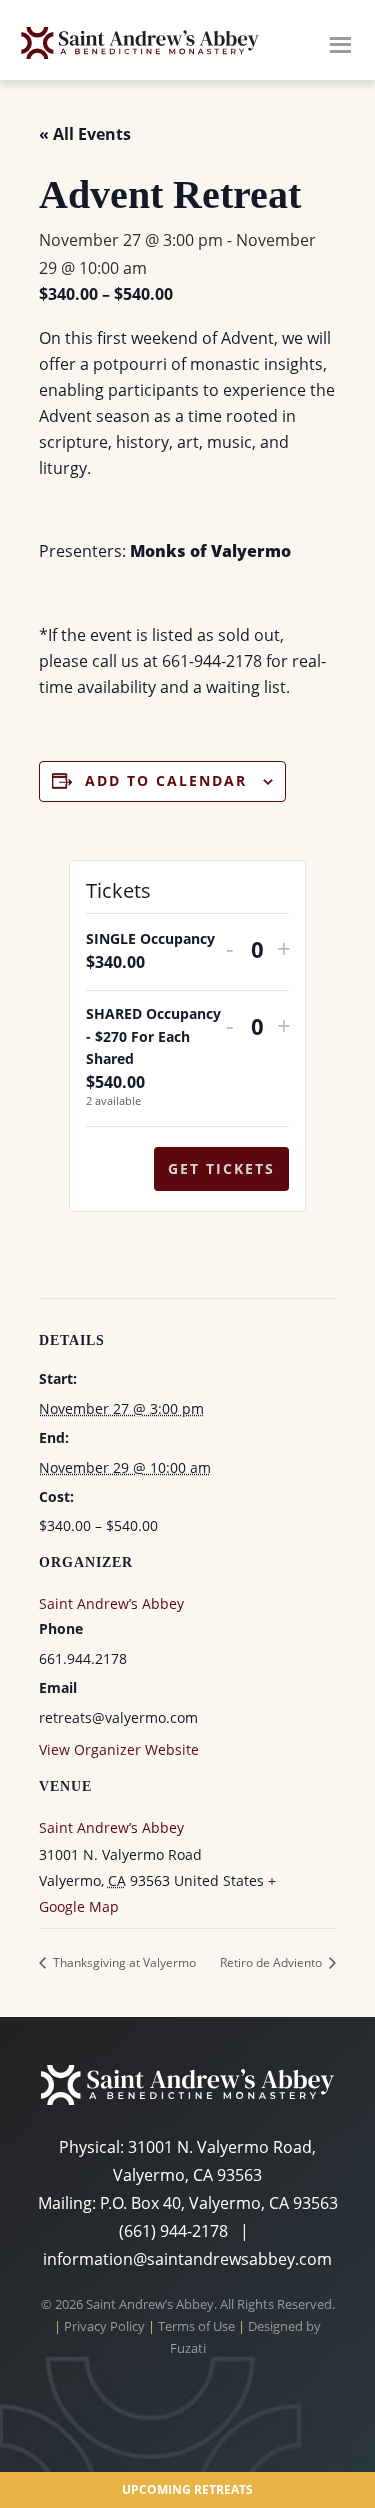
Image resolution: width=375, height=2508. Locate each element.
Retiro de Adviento (272, 1962)
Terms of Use (196, 2326)
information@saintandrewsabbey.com (187, 2259)
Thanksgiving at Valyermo (123, 1962)
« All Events (85, 134)
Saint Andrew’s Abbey (111, 1827)
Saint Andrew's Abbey (140, 42)
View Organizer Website (119, 1749)
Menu (340, 42)
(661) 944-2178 (173, 2231)
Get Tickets (221, 1168)
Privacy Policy (104, 2326)
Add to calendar (166, 780)
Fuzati (188, 2348)
